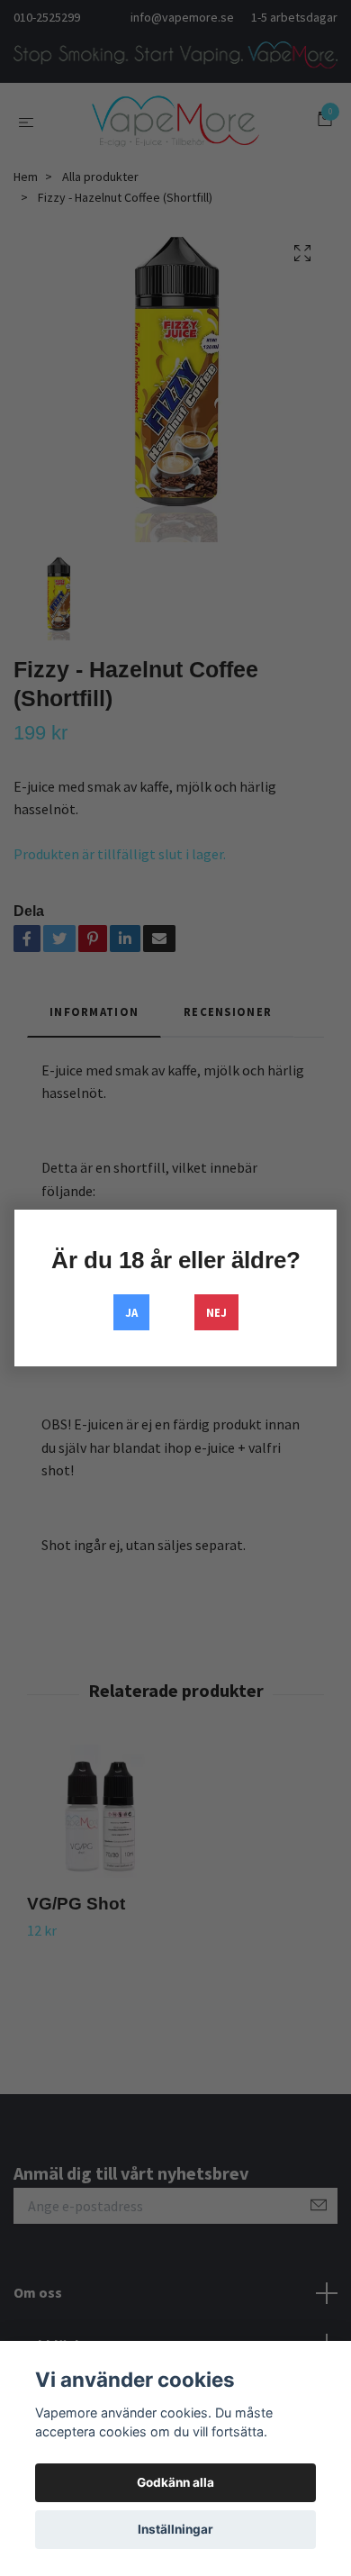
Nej (216, 1312)
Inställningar (175, 2529)
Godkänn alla (175, 2482)
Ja (131, 1312)
